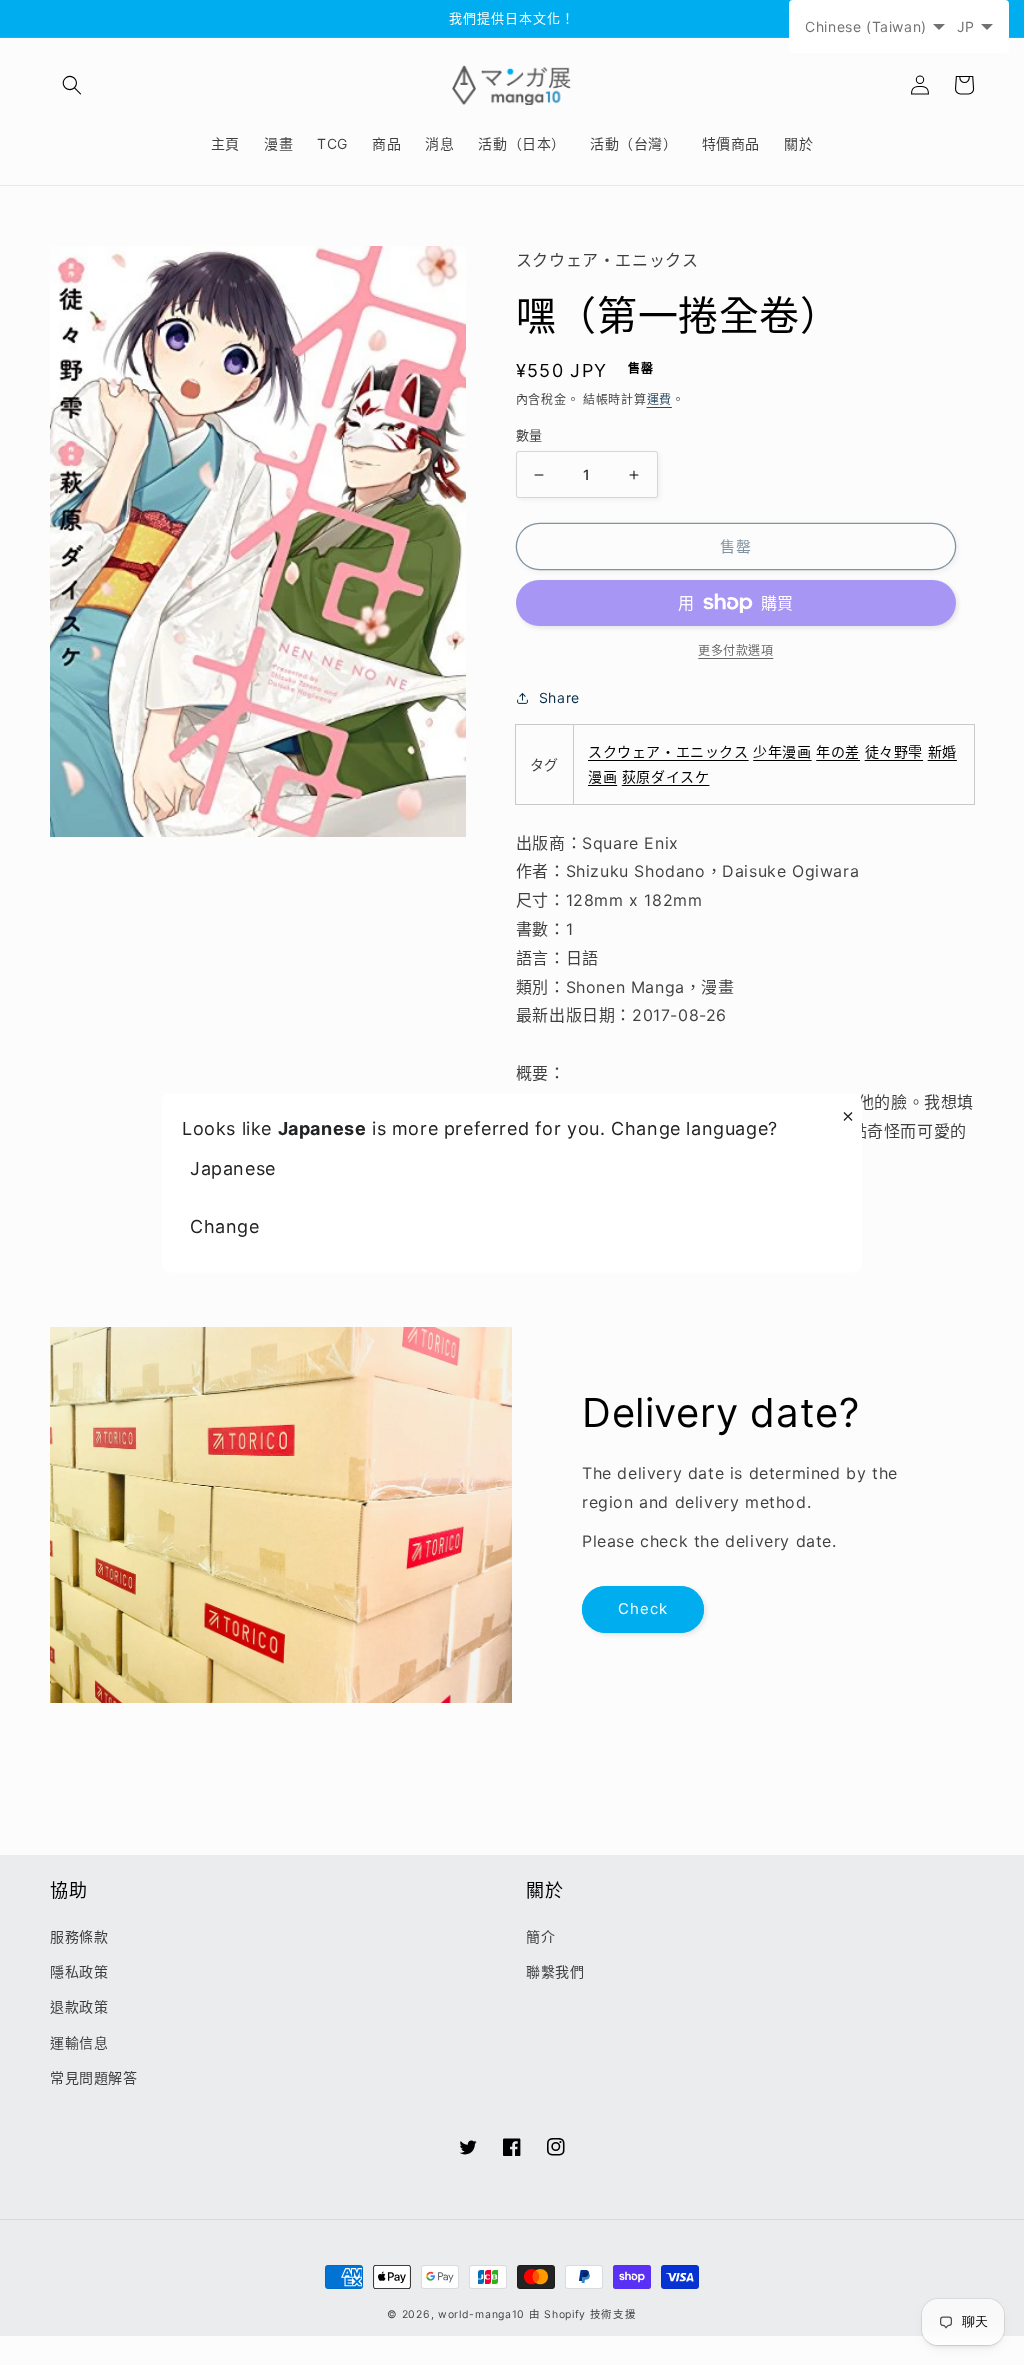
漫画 (602, 776)
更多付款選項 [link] (735, 650)
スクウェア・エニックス (668, 751)
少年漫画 (782, 751)
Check (643, 1608)
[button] (72, 85)
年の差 (838, 751)
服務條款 (79, 1936)
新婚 (942, 751)
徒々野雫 (894, 751)
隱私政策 (79, 1971)
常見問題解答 (94, 2077)
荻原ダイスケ (666, 776)
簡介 (540, 1936)
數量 (529, 435)
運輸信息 (79, 2042)
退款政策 (79, 2006)
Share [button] (559, 697)
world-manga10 (481, 2314)
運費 (659, 399)
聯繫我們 (555, 1971)
